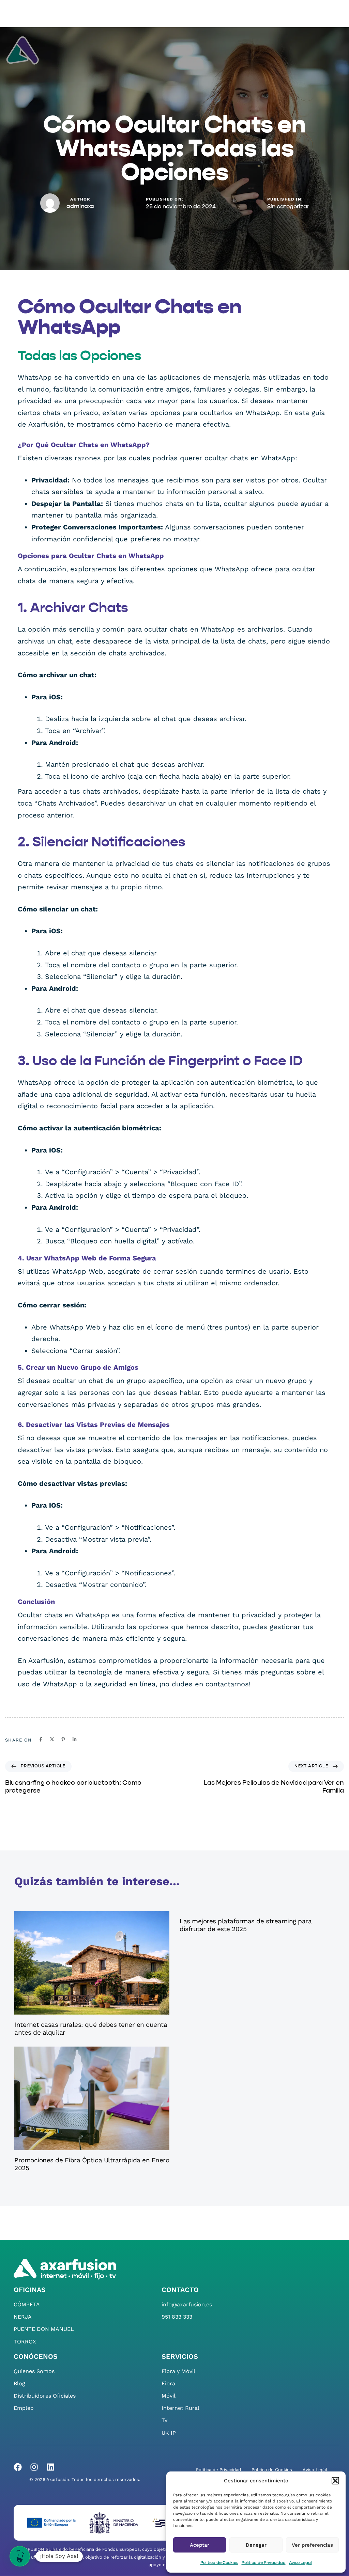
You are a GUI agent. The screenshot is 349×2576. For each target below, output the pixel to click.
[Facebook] (18, 2467)
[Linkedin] (50, 2467)
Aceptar (200, 2545)
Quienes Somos (34, 2371)
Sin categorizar (288, 207)
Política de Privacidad (264, 2563)
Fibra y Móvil (178, 2371)
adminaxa (80, 206)
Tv (164, 2421)
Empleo (24, 2408)
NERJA (23, 2317)
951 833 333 (177, 2317)
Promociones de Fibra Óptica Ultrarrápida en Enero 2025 (92, 2164)
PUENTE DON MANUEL (44, 2329)
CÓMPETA (27, 2304)
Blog (19, 2383)
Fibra (168, 2383)
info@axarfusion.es (187, 2304)
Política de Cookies (219, 2563)
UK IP (169, 2433)
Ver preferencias (312, 2545)
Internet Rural (180, 2408)
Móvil (169, 2396)
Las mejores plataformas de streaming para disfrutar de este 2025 (246, 1925)
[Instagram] (34, 2467)
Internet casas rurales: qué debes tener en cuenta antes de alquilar (91, 2029)
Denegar (256, 2545)
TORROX (25, 2342)
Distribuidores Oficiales (45, 2396)
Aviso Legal (300, 2563)
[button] (335, 2481)
